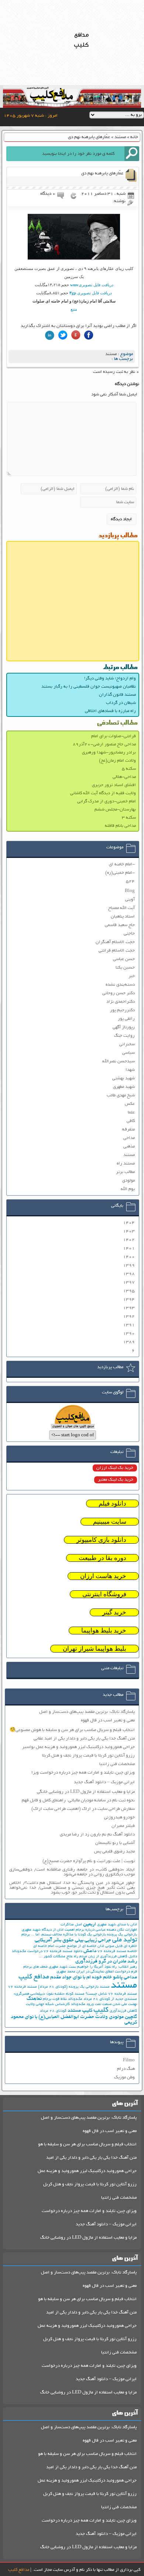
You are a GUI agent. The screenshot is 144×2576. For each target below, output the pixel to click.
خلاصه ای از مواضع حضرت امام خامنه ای (65, 1946)
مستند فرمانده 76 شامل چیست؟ (111, 1994)
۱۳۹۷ (129, 1282)
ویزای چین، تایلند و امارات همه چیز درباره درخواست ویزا (83, 1773)
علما (131, 1112)
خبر (132, 976)
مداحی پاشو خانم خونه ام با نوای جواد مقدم (94, 1977)
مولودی (128, 1181)
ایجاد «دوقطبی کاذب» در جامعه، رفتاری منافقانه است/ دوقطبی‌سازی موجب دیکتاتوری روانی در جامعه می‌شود (72, 1872)
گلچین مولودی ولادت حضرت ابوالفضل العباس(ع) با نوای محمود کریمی (74, 2020)
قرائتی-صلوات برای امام (114, 736)
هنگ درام (126, 2069)
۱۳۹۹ (129, 1265)
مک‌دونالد (75, 1999)
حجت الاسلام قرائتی (117, 951)
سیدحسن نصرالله (119, 1061)
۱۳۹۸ (129, 1274)
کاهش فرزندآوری (123, 2011)
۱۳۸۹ (129, 1342)
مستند (120, 137)
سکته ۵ (129, 769)
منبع (74, 309)
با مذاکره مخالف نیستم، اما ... (54, 1935)
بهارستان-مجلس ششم (115, 810)
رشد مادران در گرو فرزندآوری (106, 1962)
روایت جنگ (124, 1036)
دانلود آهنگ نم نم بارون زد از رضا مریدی (97, 1835)
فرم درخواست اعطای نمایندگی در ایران (107, 1972)
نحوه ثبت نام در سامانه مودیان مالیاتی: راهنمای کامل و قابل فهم (78, 1800)
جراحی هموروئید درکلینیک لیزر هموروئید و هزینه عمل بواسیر (78, 1747)
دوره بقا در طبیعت (102, 1558)
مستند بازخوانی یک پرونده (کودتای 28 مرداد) (74, 1987)
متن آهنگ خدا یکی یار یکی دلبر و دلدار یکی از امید (91, 2158)
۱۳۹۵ (129, 1291)
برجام (26, 1935)
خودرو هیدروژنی (119, 1817)
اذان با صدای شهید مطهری (117, 1925)
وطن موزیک (124, 2077)
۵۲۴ (130, 881)
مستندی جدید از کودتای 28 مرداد (110, 1999)
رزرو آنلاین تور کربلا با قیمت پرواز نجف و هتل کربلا (88, 1756)
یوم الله (128, 1189)
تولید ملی (125, 1940)
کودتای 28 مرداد (53, 2011)
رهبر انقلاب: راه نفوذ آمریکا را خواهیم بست (103, 1967)
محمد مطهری (66, 1972)
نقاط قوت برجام (55, 1999)
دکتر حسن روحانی (119, 993)
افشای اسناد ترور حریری (114, 785)
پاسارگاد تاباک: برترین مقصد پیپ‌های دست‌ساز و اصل (87, 1712)
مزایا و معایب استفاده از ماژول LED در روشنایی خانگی (86, 1792)
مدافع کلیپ (34, 1977)
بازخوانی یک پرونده (122, 1935)
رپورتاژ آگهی (124, 1027)
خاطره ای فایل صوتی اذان (117, 1946)
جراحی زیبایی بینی (93, 1940)
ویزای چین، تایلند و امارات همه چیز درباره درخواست (89, 2211)
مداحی (129, 1138)
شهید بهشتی (124, 1078)
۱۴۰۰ (129, 1257)
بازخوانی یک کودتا (92, 1935)
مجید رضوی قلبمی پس (114, 1852)
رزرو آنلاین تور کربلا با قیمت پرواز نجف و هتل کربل (90, 2184)
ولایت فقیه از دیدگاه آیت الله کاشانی (103, 793)
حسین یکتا (125, 968)
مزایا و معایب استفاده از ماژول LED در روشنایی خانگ (88, 2238)
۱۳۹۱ (129, 1325)
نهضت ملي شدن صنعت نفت (116, 2004)
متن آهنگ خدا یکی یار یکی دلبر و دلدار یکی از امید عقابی (84, 1739)
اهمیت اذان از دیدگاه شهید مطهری (48, 1930)
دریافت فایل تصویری (92, 285)
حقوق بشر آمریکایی (54, 1940)
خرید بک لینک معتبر (116, 1480)
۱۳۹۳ (129, 1308)
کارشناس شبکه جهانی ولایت (48, 2004)
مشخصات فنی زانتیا (117, 1764)
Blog (130, 891)
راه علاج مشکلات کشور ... (59, 1957)
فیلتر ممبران (123, 1826)
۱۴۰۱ (129, 1248)
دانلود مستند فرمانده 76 (63, 1952)
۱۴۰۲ (129, 1240)
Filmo (129, 2060)
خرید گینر (114, 1612)
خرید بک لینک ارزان (115, 1468)
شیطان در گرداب (121, 703)
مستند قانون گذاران (117, 695)
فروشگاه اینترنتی (104, 1594)
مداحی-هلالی (124, 777)
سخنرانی (127, 1044)
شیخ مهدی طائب (121, 1095)
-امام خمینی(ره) (120, 873)
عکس (130, 1104)
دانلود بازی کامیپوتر (101, 1540)
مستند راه (126, 1164)
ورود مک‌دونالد (82, 2004)
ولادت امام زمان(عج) (117, 761)
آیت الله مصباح (121, 908)
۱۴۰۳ (129, 1231)
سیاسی (128, 1053)
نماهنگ (34, 1999)
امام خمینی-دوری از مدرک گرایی (107, 801)
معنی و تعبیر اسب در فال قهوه (108, 1720)
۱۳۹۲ (129, 1317)
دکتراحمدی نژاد (121, 1002)
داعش (90, 1951)
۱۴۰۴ (129, 1223)
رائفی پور (126, 1019)
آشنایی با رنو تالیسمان (115, 1843)
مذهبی (129, 1147)
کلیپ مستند (80, 2011)
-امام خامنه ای (122, 864)
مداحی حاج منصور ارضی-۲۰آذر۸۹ (104, 744)
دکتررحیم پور (122, 1010)
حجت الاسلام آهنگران (115, 942)
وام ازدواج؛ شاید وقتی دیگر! (110, 679)
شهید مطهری (124, 1087)
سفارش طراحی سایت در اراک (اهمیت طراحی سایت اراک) (83, 1809)
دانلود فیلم (112, 1503)
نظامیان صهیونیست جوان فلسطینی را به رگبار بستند (89, 687)
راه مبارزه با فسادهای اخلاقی (110, 711)
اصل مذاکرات (71, 1925)
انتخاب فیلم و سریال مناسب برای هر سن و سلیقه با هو (87, 2144)
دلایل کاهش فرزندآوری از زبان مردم (108, 1957)
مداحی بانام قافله (120, 826)
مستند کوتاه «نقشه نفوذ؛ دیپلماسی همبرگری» (49, 1994)
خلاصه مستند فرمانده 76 (117, 1952)
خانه (134, 137)
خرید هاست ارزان (103, 1576)
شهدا (130, 1070)
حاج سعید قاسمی (120, 925)
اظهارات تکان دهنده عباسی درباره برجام (106, 1930)
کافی (131, 1121)
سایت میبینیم (110, 1522)
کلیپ (101, 2010)
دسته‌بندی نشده (120, 985)
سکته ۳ (129, 818)
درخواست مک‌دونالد (27, 1952)
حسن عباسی (124, 959)
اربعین (90, 1925)
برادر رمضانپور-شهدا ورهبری (109, 753)
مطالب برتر (125, 1172)
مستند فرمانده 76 (23, 1987)
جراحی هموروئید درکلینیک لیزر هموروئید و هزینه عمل (87, 2171)
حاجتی (129, 934)
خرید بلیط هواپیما (104, 1631)
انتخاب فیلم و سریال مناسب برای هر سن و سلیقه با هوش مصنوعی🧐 (72, 1730)
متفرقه (128, 1130)
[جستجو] (132, 154)
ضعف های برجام (35, 1967)
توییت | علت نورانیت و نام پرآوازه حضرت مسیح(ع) (89, 1861)
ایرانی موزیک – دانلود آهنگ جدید (104, 1782)
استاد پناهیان (123, 917)
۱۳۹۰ (129, 1334)
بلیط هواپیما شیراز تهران (95, 1649)
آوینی (130, 900)
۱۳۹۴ (129, 1299)
